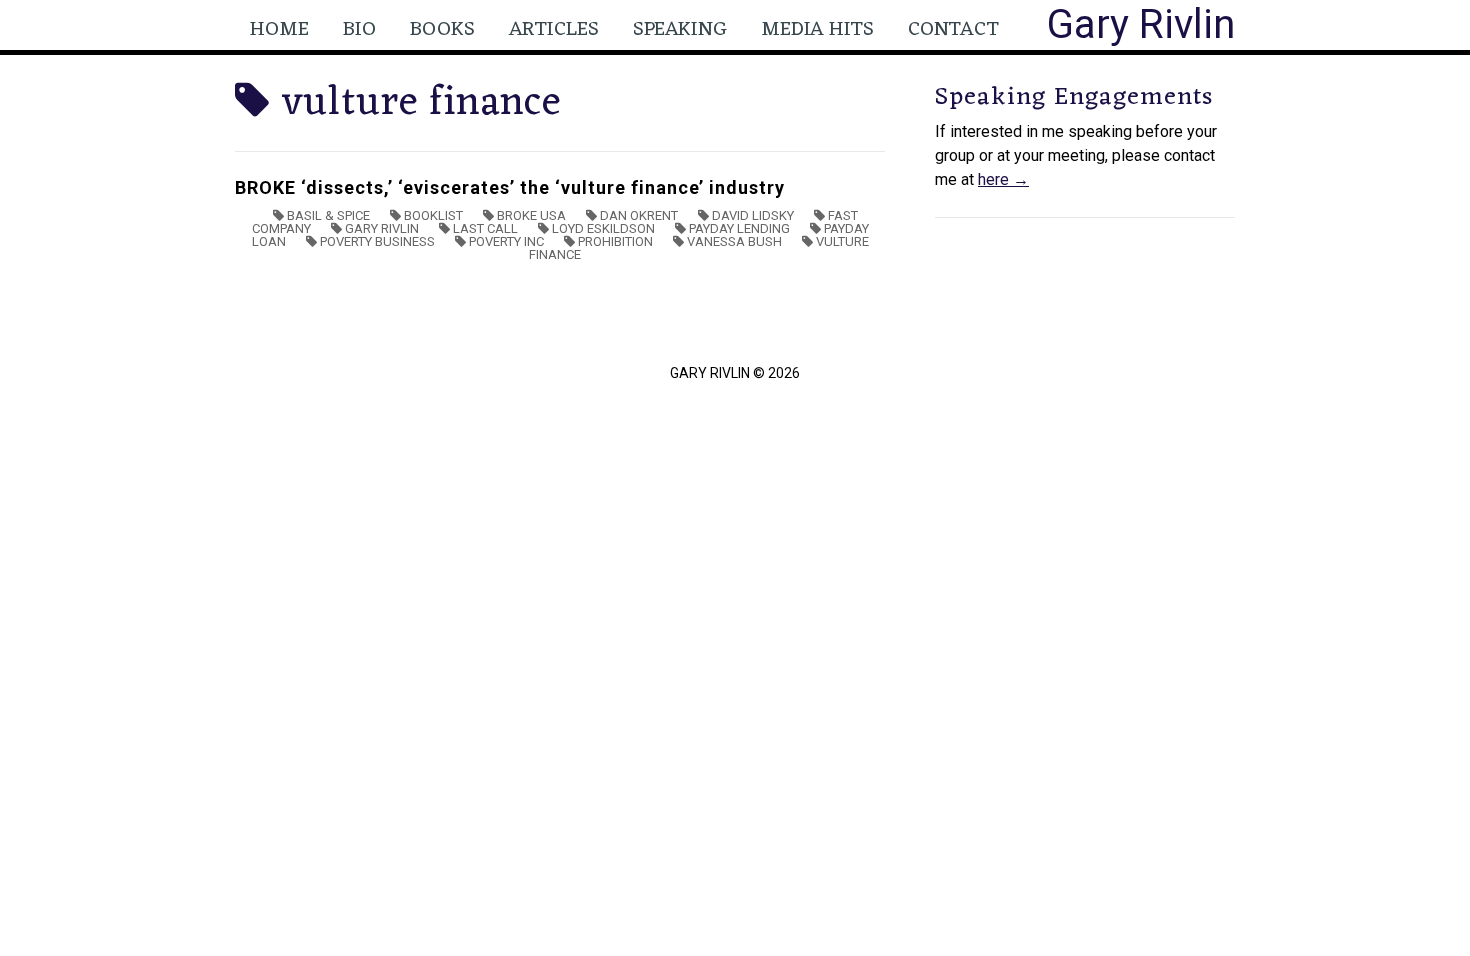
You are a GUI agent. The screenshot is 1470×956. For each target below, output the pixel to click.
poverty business (377, 241)
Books (442, 30)
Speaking (680, 30)
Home (279, 30)
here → (1003, 179)
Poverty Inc (506, 241)
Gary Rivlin (1141, 24)
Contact (953, 30)
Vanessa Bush (734, 241)
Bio (359, 30)
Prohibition (615, 241)
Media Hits (817, 30)
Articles (554, 30)
